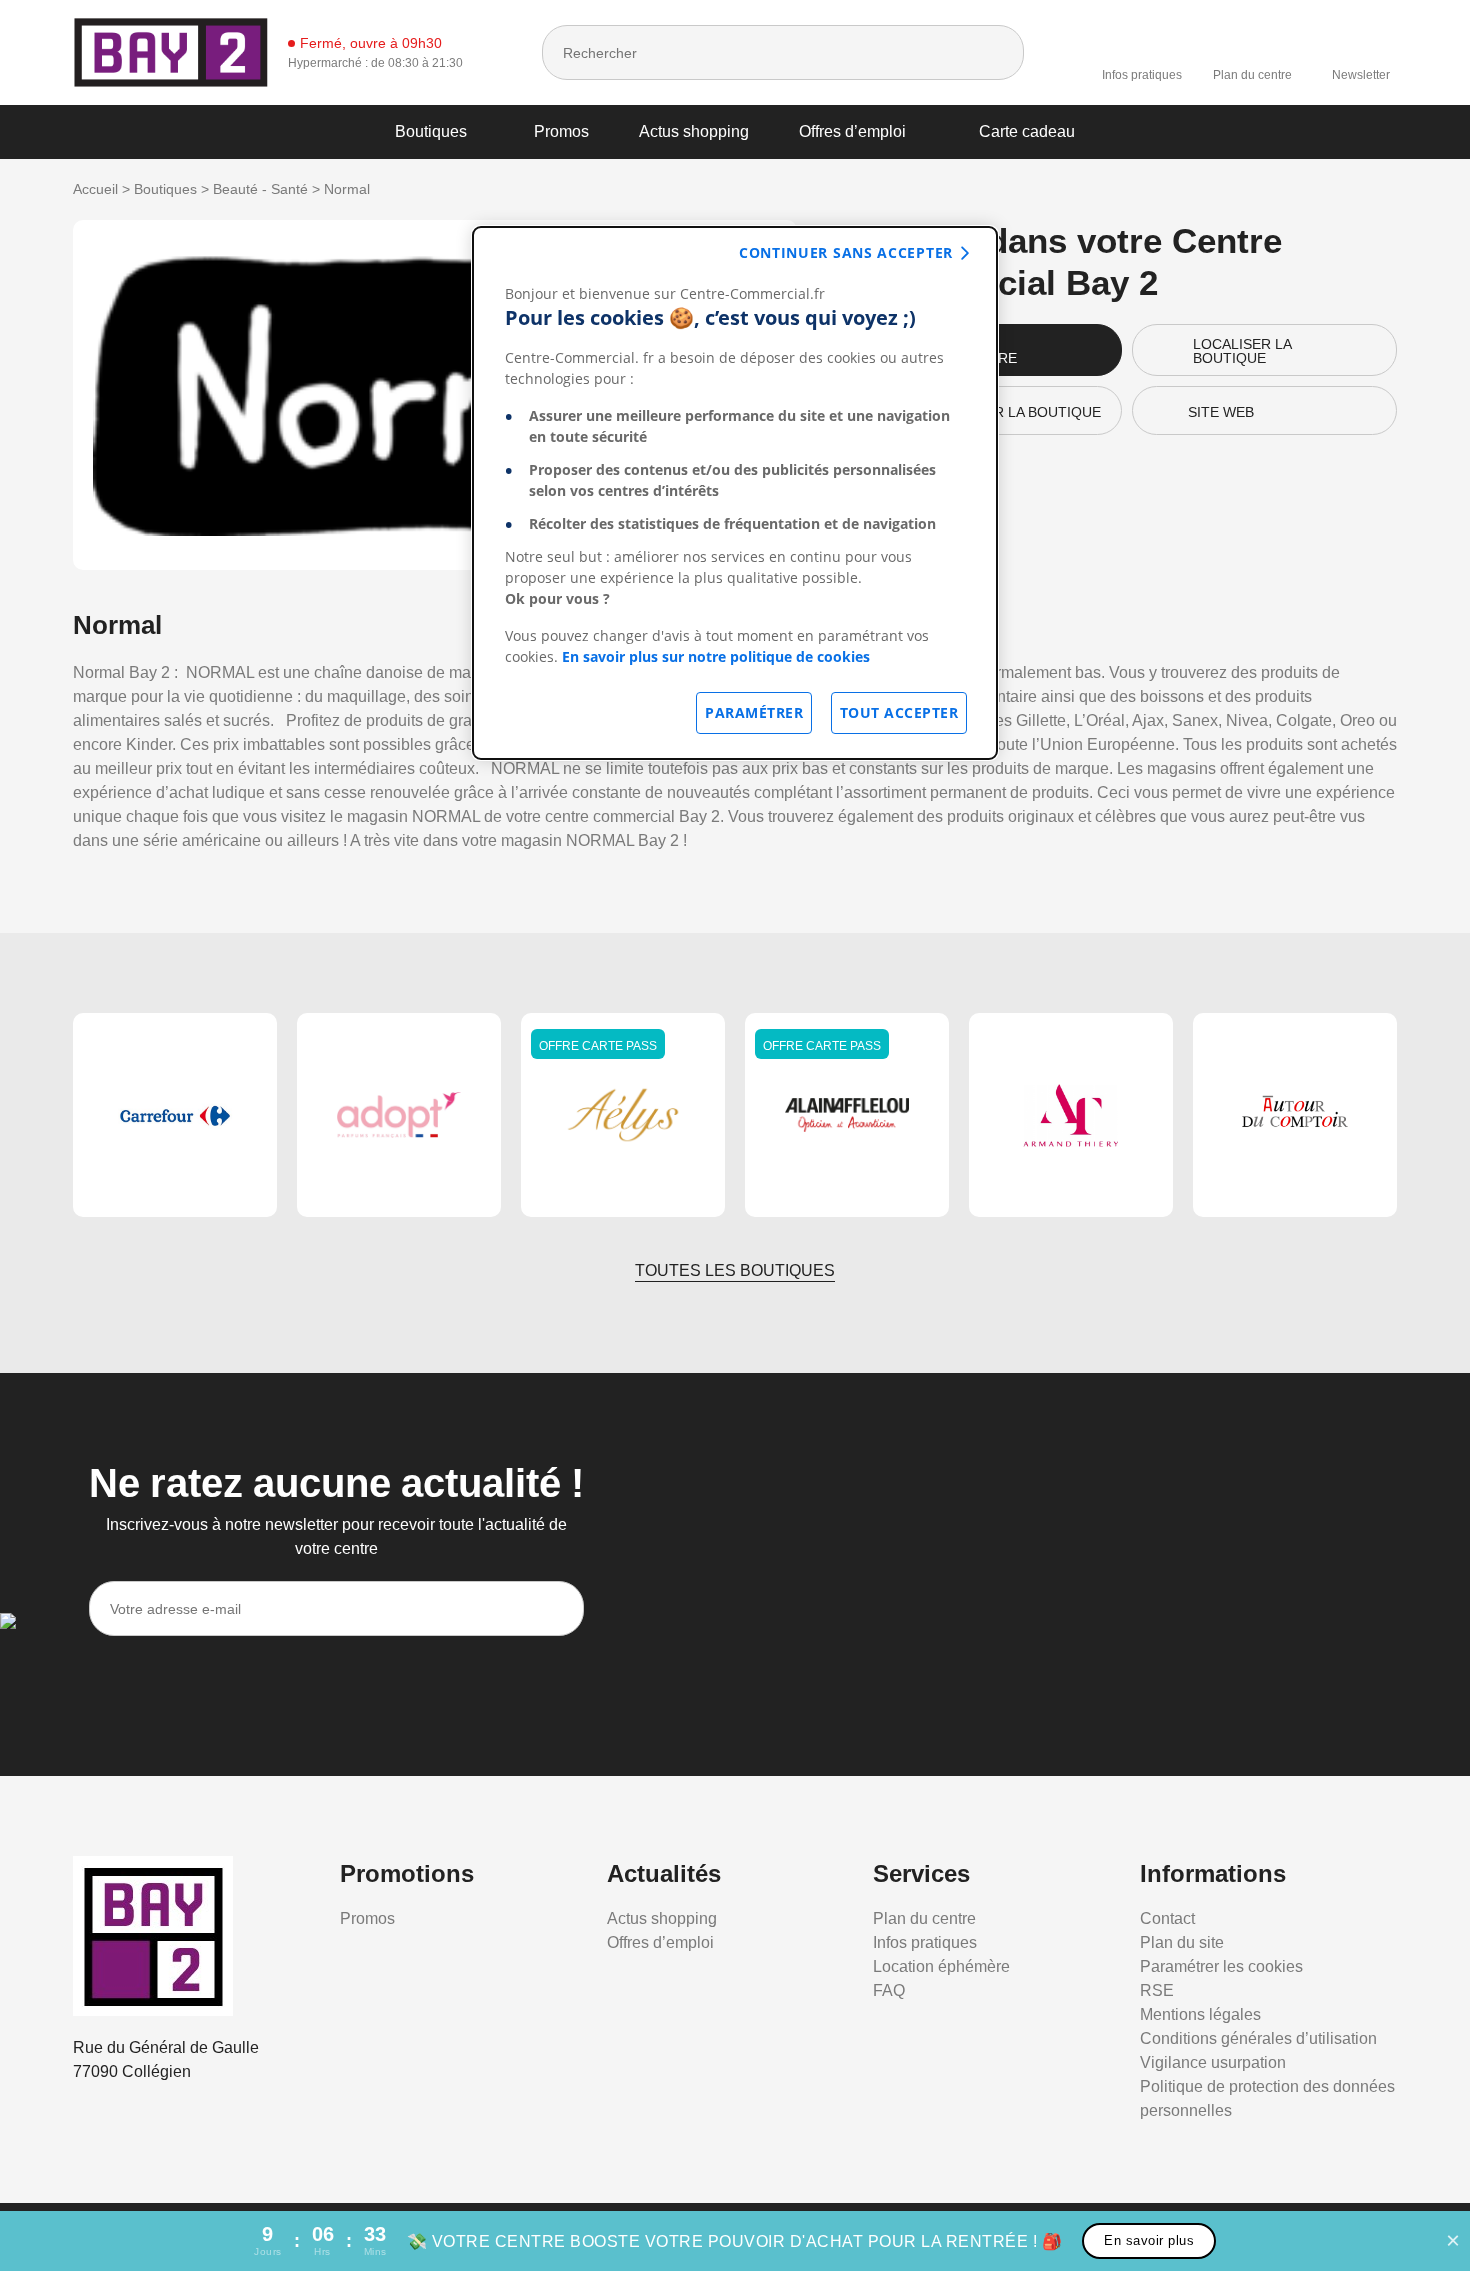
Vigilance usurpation (1213, 2062)
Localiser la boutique (1242, 351)
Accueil (95, 189)
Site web (1221, 412)
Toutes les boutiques (735, 1270)
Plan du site (1182, 1942)
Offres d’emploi (852, 131)
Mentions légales (1200, 2014)
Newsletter (1361, 75)
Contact (1167, 1918)
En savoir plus (1149, 2240)
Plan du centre (1252, 75)
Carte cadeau (1027, 131)
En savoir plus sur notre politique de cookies (716, 656)
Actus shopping (694, 131)
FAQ (889, 1990)
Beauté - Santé (260, 189)
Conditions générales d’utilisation (1258, 2038)
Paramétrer (754, 712)
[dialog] (735, 493)
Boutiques (431, 131)
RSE (1157, 1990)
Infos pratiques (1142, 75)
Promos (561, 131)
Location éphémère (941, 1966)
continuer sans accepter (846, 252)
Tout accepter (899, 712)
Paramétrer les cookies (1221, 1966)
